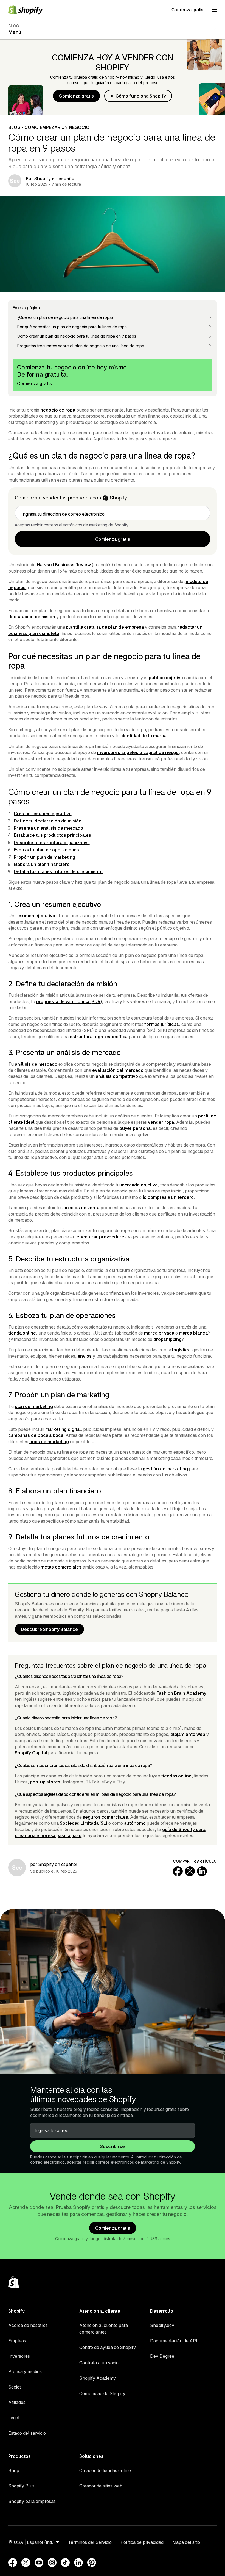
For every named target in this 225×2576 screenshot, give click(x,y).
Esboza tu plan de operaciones (46, 850)
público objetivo (166, 678)
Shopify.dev (162, 2325)
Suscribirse (113, 2146)
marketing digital (63, 1429)
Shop (14, 2470)
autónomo (135, 1823)
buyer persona (135, 1128)
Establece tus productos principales (52, 835)
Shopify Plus (21, 2486)
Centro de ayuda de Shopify (108, 2347)
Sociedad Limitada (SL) (84, 1823)
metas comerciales (61, 1567)
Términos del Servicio (90, 2542)
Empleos (17, 2341)
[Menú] (214, 10)
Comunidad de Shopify (102, 2393)
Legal (14, 2418)
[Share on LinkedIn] (202, 1871)
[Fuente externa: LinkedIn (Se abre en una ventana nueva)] (78, 2563)
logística (181, 1350)
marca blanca (193, 1333)
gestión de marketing (165, 1469)
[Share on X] (190, 1871)
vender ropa (161, 1122)
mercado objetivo (139, 1185)
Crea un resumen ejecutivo (43, 813)
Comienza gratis (187, 10)
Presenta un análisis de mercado (48, 828)
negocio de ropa (58, 410)
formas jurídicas (161, 1024)
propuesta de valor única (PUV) (69, 1001)
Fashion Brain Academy (181, 1693)
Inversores (19, 2356)
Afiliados (17, 2402)
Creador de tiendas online (105, 2470)
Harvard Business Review (64, 565)
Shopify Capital (31, 1753)
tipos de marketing (49, 1442)
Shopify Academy (98, 2378)
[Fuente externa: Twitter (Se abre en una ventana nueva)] (26, 2563)
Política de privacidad (142, 2542)
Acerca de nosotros (28, 2325)
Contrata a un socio (99, 2363)
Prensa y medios (25, 2371)
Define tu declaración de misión (48, 821)
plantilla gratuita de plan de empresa (105, 627)
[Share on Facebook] (178, 1871)
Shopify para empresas (32, 2501)
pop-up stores (45, 1782)
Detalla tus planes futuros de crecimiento (58, 871)
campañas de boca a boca (36, 1435)
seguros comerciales (105, 1817)
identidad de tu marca (144, 736)
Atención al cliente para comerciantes (104, 2329)
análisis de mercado (36, 1064)
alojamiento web (188, 1734)
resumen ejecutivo (35, 916)
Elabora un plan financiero (42, 864)
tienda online (22, 1333)
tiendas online (176, 1776)
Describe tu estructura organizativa (52, 843)
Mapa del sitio (186, 2542)
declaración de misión (32, 617)
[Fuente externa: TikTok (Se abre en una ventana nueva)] (65, 2563)
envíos (85, 1356)
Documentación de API (174, 2341)
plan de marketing (34, 1406)
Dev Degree (162, 2356)
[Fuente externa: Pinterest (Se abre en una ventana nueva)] (92, 2563)
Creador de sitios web (101, 2486)
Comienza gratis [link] (113, 539)
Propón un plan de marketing (44, 857)
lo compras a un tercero (168, 1197)
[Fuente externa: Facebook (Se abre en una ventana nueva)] (13, 2563)
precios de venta (81, 1208)
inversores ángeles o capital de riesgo (138, 752)
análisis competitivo (117, 1076)
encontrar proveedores (102, 1237)
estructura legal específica (99, 1037)
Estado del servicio (27, 2433)
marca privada (159, 1333)
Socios (15, 2387)
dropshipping (168, 1339)
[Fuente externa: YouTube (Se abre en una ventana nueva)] (39, 2563)
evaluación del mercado (118, 1070)
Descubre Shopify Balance (49, 1629)
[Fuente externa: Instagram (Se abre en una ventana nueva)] (52, 2563)
